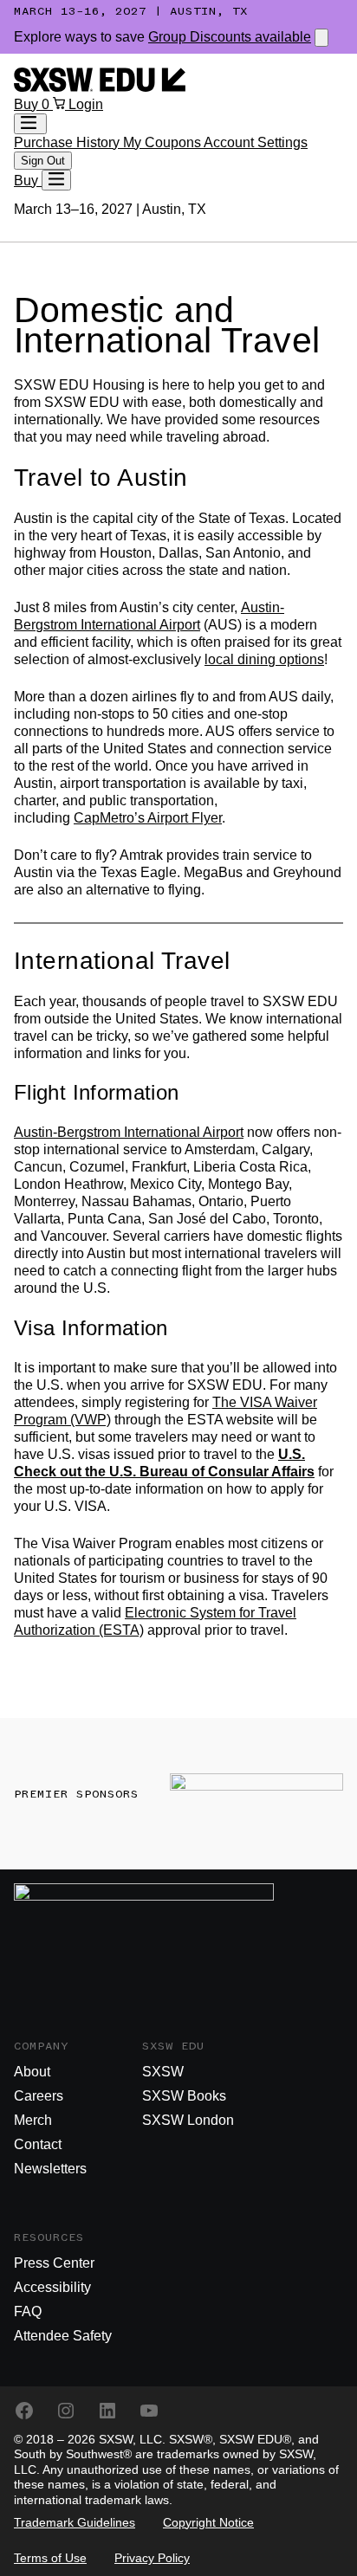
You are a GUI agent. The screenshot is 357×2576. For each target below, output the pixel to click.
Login (86, 104)
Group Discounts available (230, 37)
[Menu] (56, 180)
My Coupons (163, 142)
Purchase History (68, 142)
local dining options (264, 659)
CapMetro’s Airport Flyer (148, 818)
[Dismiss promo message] (321, 38)
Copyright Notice (208, 2522)
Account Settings (256, 142)
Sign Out (43, 161)
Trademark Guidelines (75, 2522)
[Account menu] (30, 124)
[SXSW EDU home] (100, 87)
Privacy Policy (152, 2558)
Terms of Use (50, 2558)
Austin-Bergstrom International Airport (129, 1132)
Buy (28, 104)
